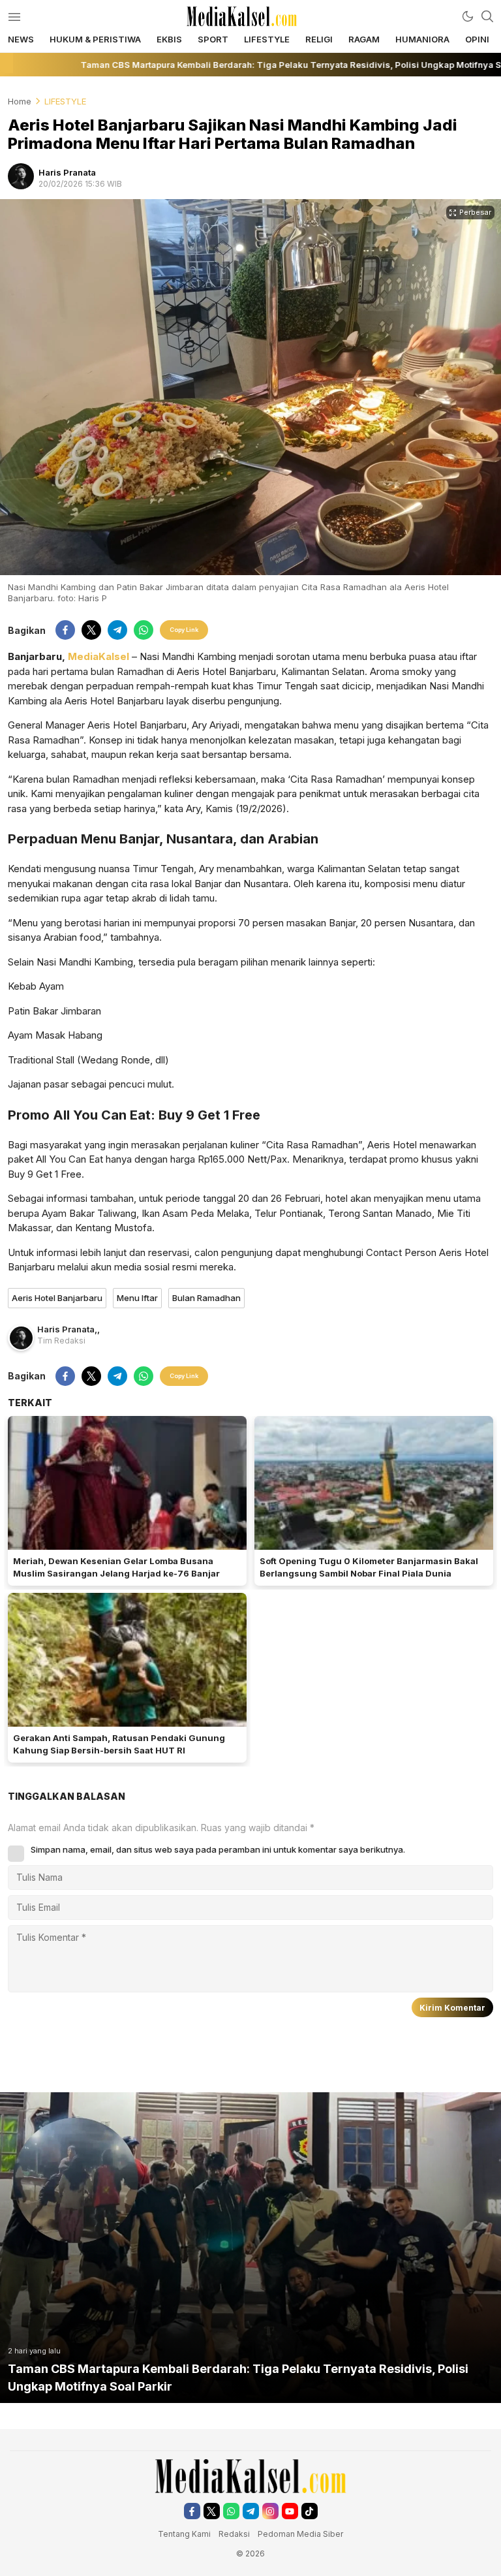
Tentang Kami (184, 2534)
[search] (487, 16)
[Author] (21, 176)
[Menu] (14, 16)
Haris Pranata (67, 172)
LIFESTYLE (65, 101)
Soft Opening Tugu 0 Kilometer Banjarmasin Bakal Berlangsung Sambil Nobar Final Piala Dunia (369, 1567)
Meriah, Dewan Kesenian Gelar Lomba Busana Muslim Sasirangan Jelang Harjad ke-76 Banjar (116, 1567)
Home (20, 101)
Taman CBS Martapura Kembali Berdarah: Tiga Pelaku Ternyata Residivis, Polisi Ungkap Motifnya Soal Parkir (238, 2378)
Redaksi (235, 2534)
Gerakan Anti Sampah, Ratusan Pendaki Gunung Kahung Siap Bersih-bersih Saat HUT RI (119, 1744)
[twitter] (91, 630)
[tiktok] (310, 2511)
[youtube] (290, 2511)
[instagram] (270, 2511)
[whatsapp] (144, 630)
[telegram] (117, 630)
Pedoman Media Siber (300, 2534)
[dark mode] (468, 16)
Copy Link (184, 630)
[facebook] (65, 630)
